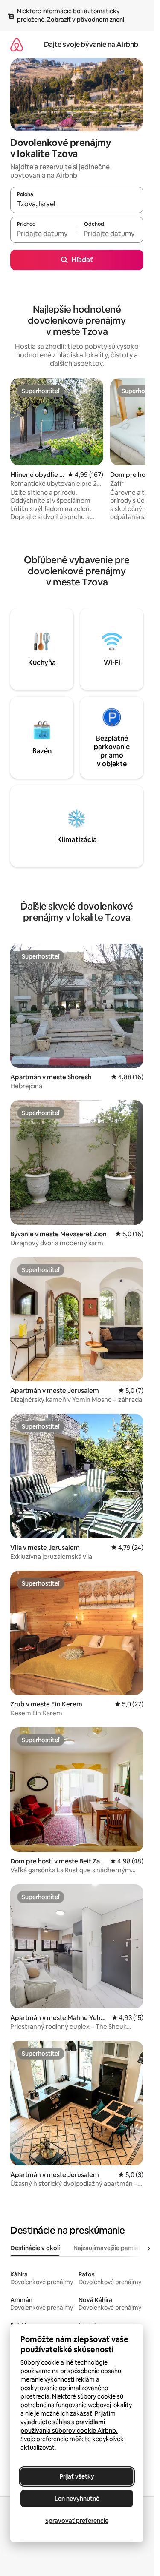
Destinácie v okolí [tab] (35, 2248)
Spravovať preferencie (77, 2521)
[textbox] (44, 234)
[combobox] (77, 204)
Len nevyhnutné (77, 2499)
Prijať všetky (77, 2476)
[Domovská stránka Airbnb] (17, 44)
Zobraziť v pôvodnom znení (86, 20)
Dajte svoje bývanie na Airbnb (91, 44)
